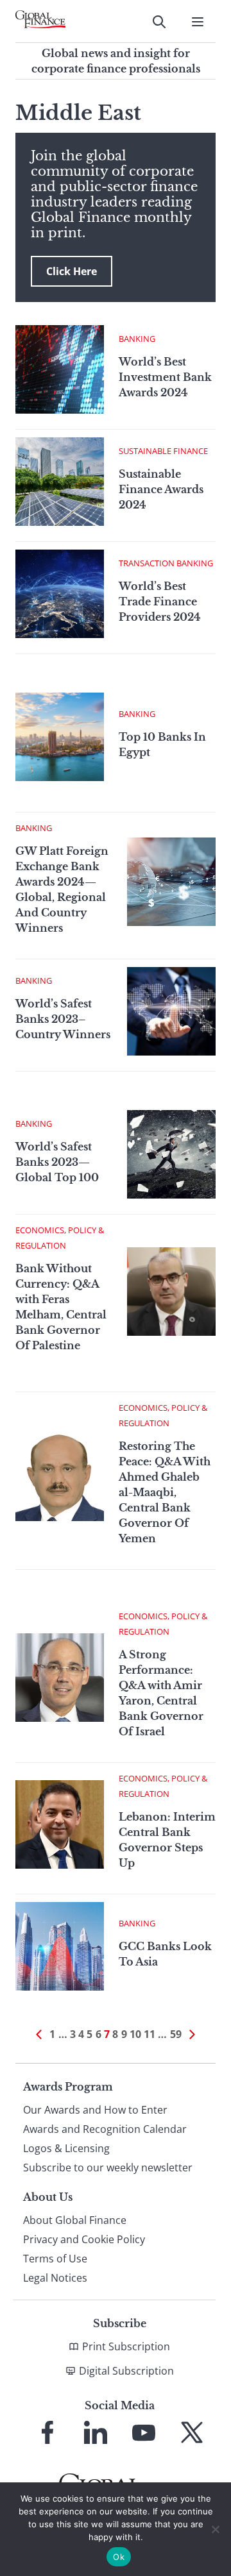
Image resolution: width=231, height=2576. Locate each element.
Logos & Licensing (66, 2148)
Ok (119, 2557)
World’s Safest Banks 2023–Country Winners (63, 1019)
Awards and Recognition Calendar (105, 2129)
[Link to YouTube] (144, 2432)
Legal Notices (55, 2278)
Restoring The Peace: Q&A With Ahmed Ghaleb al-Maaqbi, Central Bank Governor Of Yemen (165, 1492)
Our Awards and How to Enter (95, 2110)
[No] (215, 2529)
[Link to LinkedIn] (96, 2432)
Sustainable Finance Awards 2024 (161, 489)
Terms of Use (55, 2259)
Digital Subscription (126, 2371)
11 (150, 2034)
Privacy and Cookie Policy (84, 2239)
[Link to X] (192, 2432)
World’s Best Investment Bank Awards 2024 (165, 377)
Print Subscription (126, 2346)
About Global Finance (75, 2220)
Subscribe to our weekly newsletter (108, 2168)
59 (176, 2034)
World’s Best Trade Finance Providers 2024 (160, 602)
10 (135, 2034)
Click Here (72, 271)
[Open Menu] (198, 22)
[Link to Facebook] (47, 2432)
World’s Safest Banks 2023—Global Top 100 (57, 1162)
